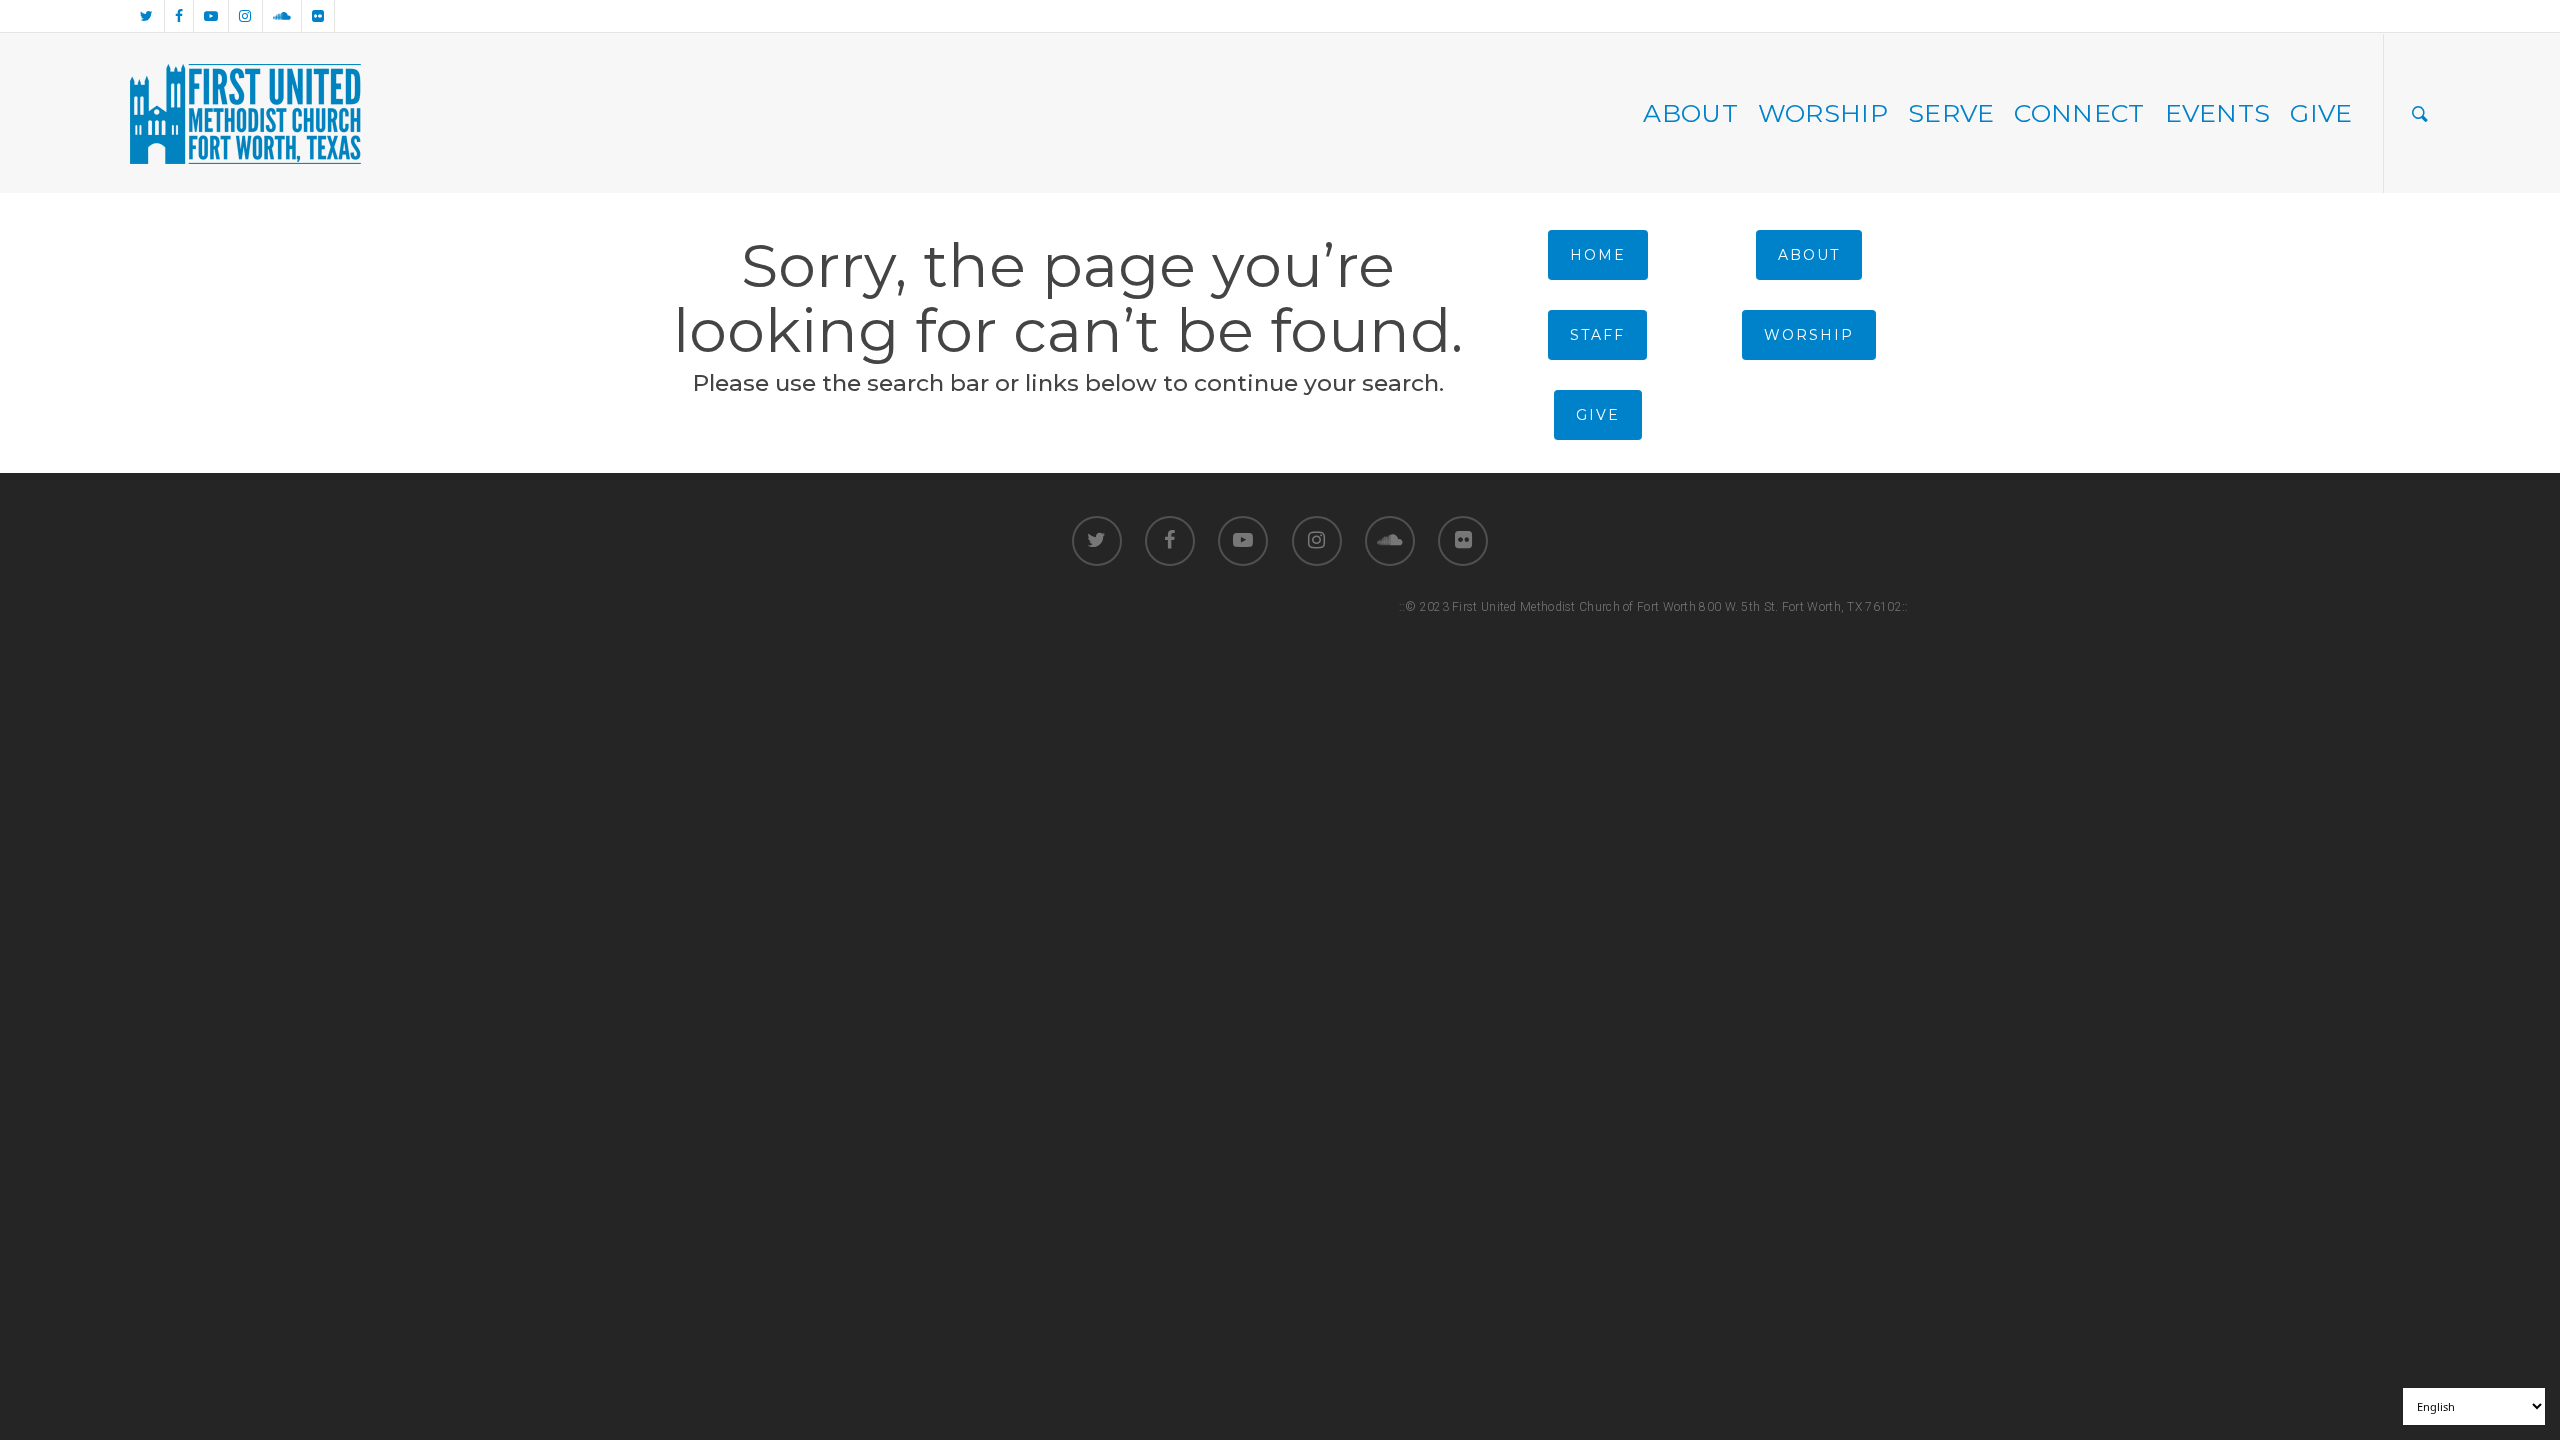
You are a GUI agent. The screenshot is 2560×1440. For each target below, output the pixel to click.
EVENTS (2218, 113)
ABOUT (1690, 113)
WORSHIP (1823, 113)
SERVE (1951, 113)
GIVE (2321, 113)
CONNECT (2079, 113)
